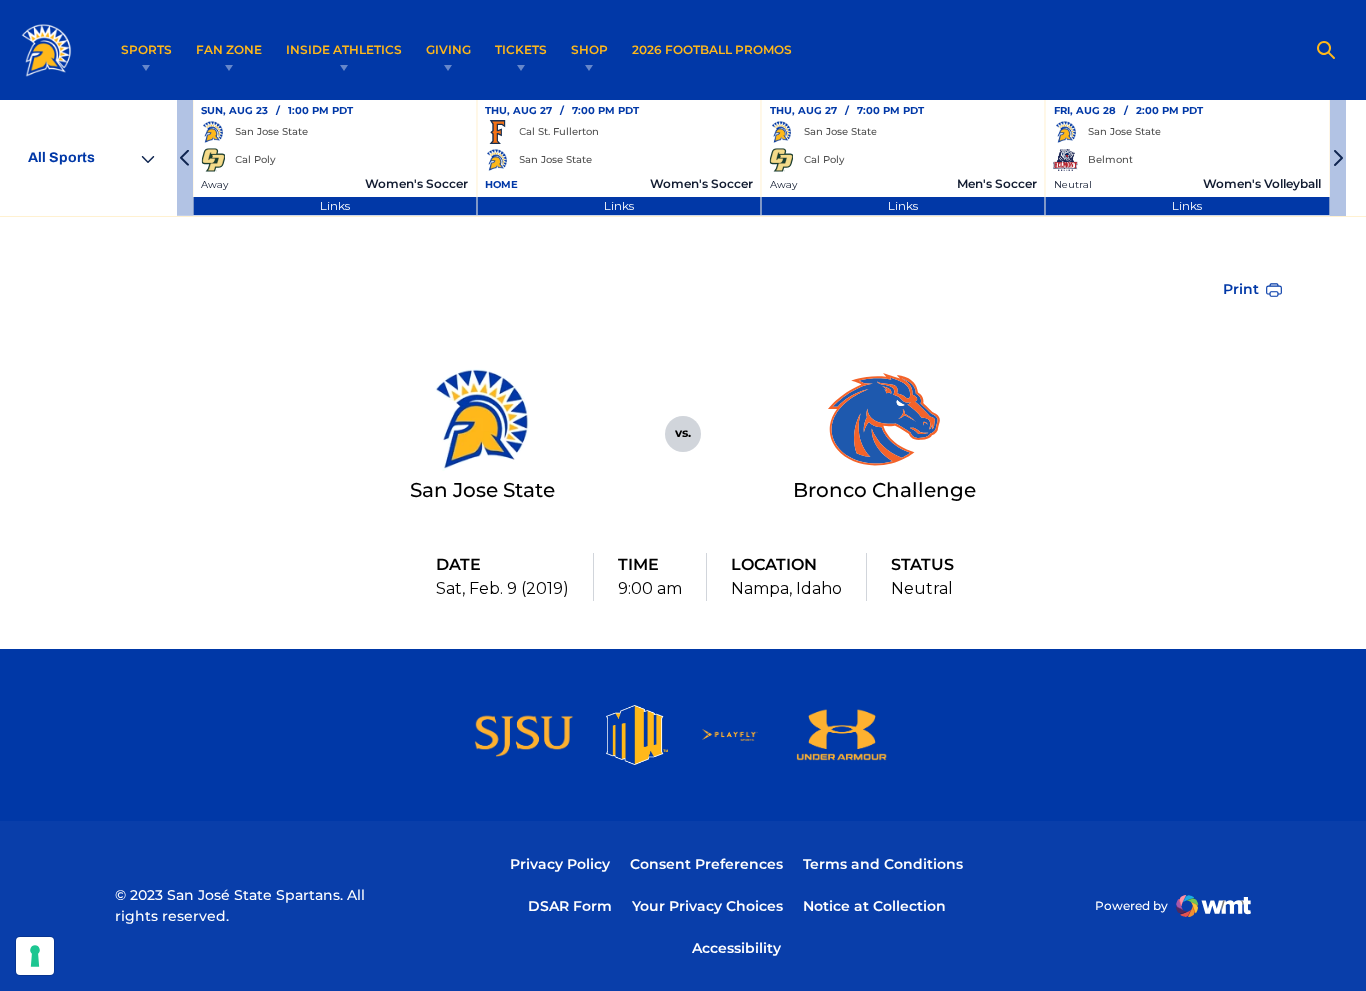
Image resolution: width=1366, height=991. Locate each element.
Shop (589, 49)
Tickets (521, 49)
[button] (185, 158)
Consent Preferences (706, 864)
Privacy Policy (560, 864)
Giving (448, 49)
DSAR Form (570, 906)
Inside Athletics (344, 49)
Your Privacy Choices (707, 906)
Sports (146, 49)
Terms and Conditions (883, 864)
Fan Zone (229, 49)
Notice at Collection (874, 906)
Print (1241, 289)
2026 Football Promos (712, 49)
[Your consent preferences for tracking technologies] (35, 956)
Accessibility (736, 947)
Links (335, 205)
